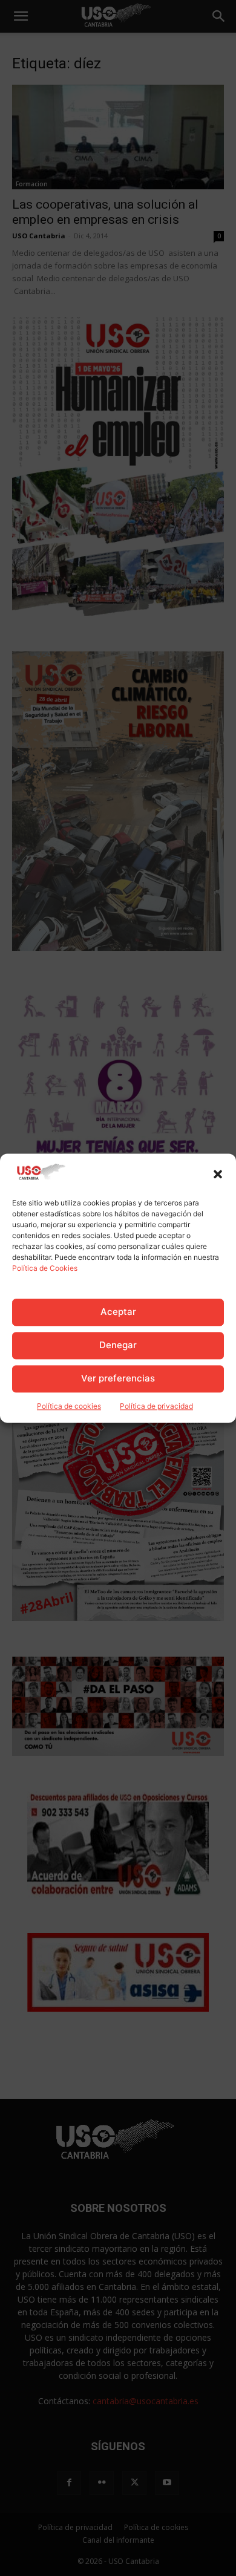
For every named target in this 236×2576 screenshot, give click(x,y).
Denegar (118, 1345)
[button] (218, 1174)
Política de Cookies (45, 1268)
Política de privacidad (156, 1406)
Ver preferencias (118, 1379)
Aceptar (118, 1312)
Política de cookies (69, 1406)
